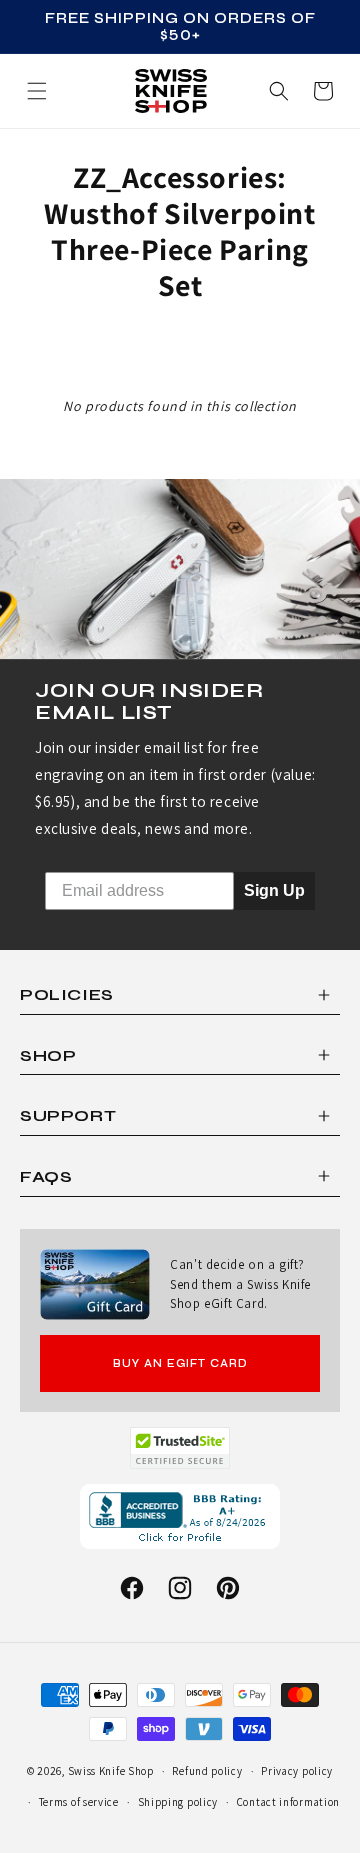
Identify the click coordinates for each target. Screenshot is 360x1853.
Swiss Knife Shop (111, 1771)
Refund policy (207, 1771)
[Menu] (37, 91)
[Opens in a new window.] (180, 1448)
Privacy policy (297, 1771)
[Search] (279, 91)
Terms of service (79, 1802)
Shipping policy (178, 1802)
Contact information (288, 1802)
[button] (323, 91)
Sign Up (274, 890)
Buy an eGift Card (180, 1363)
